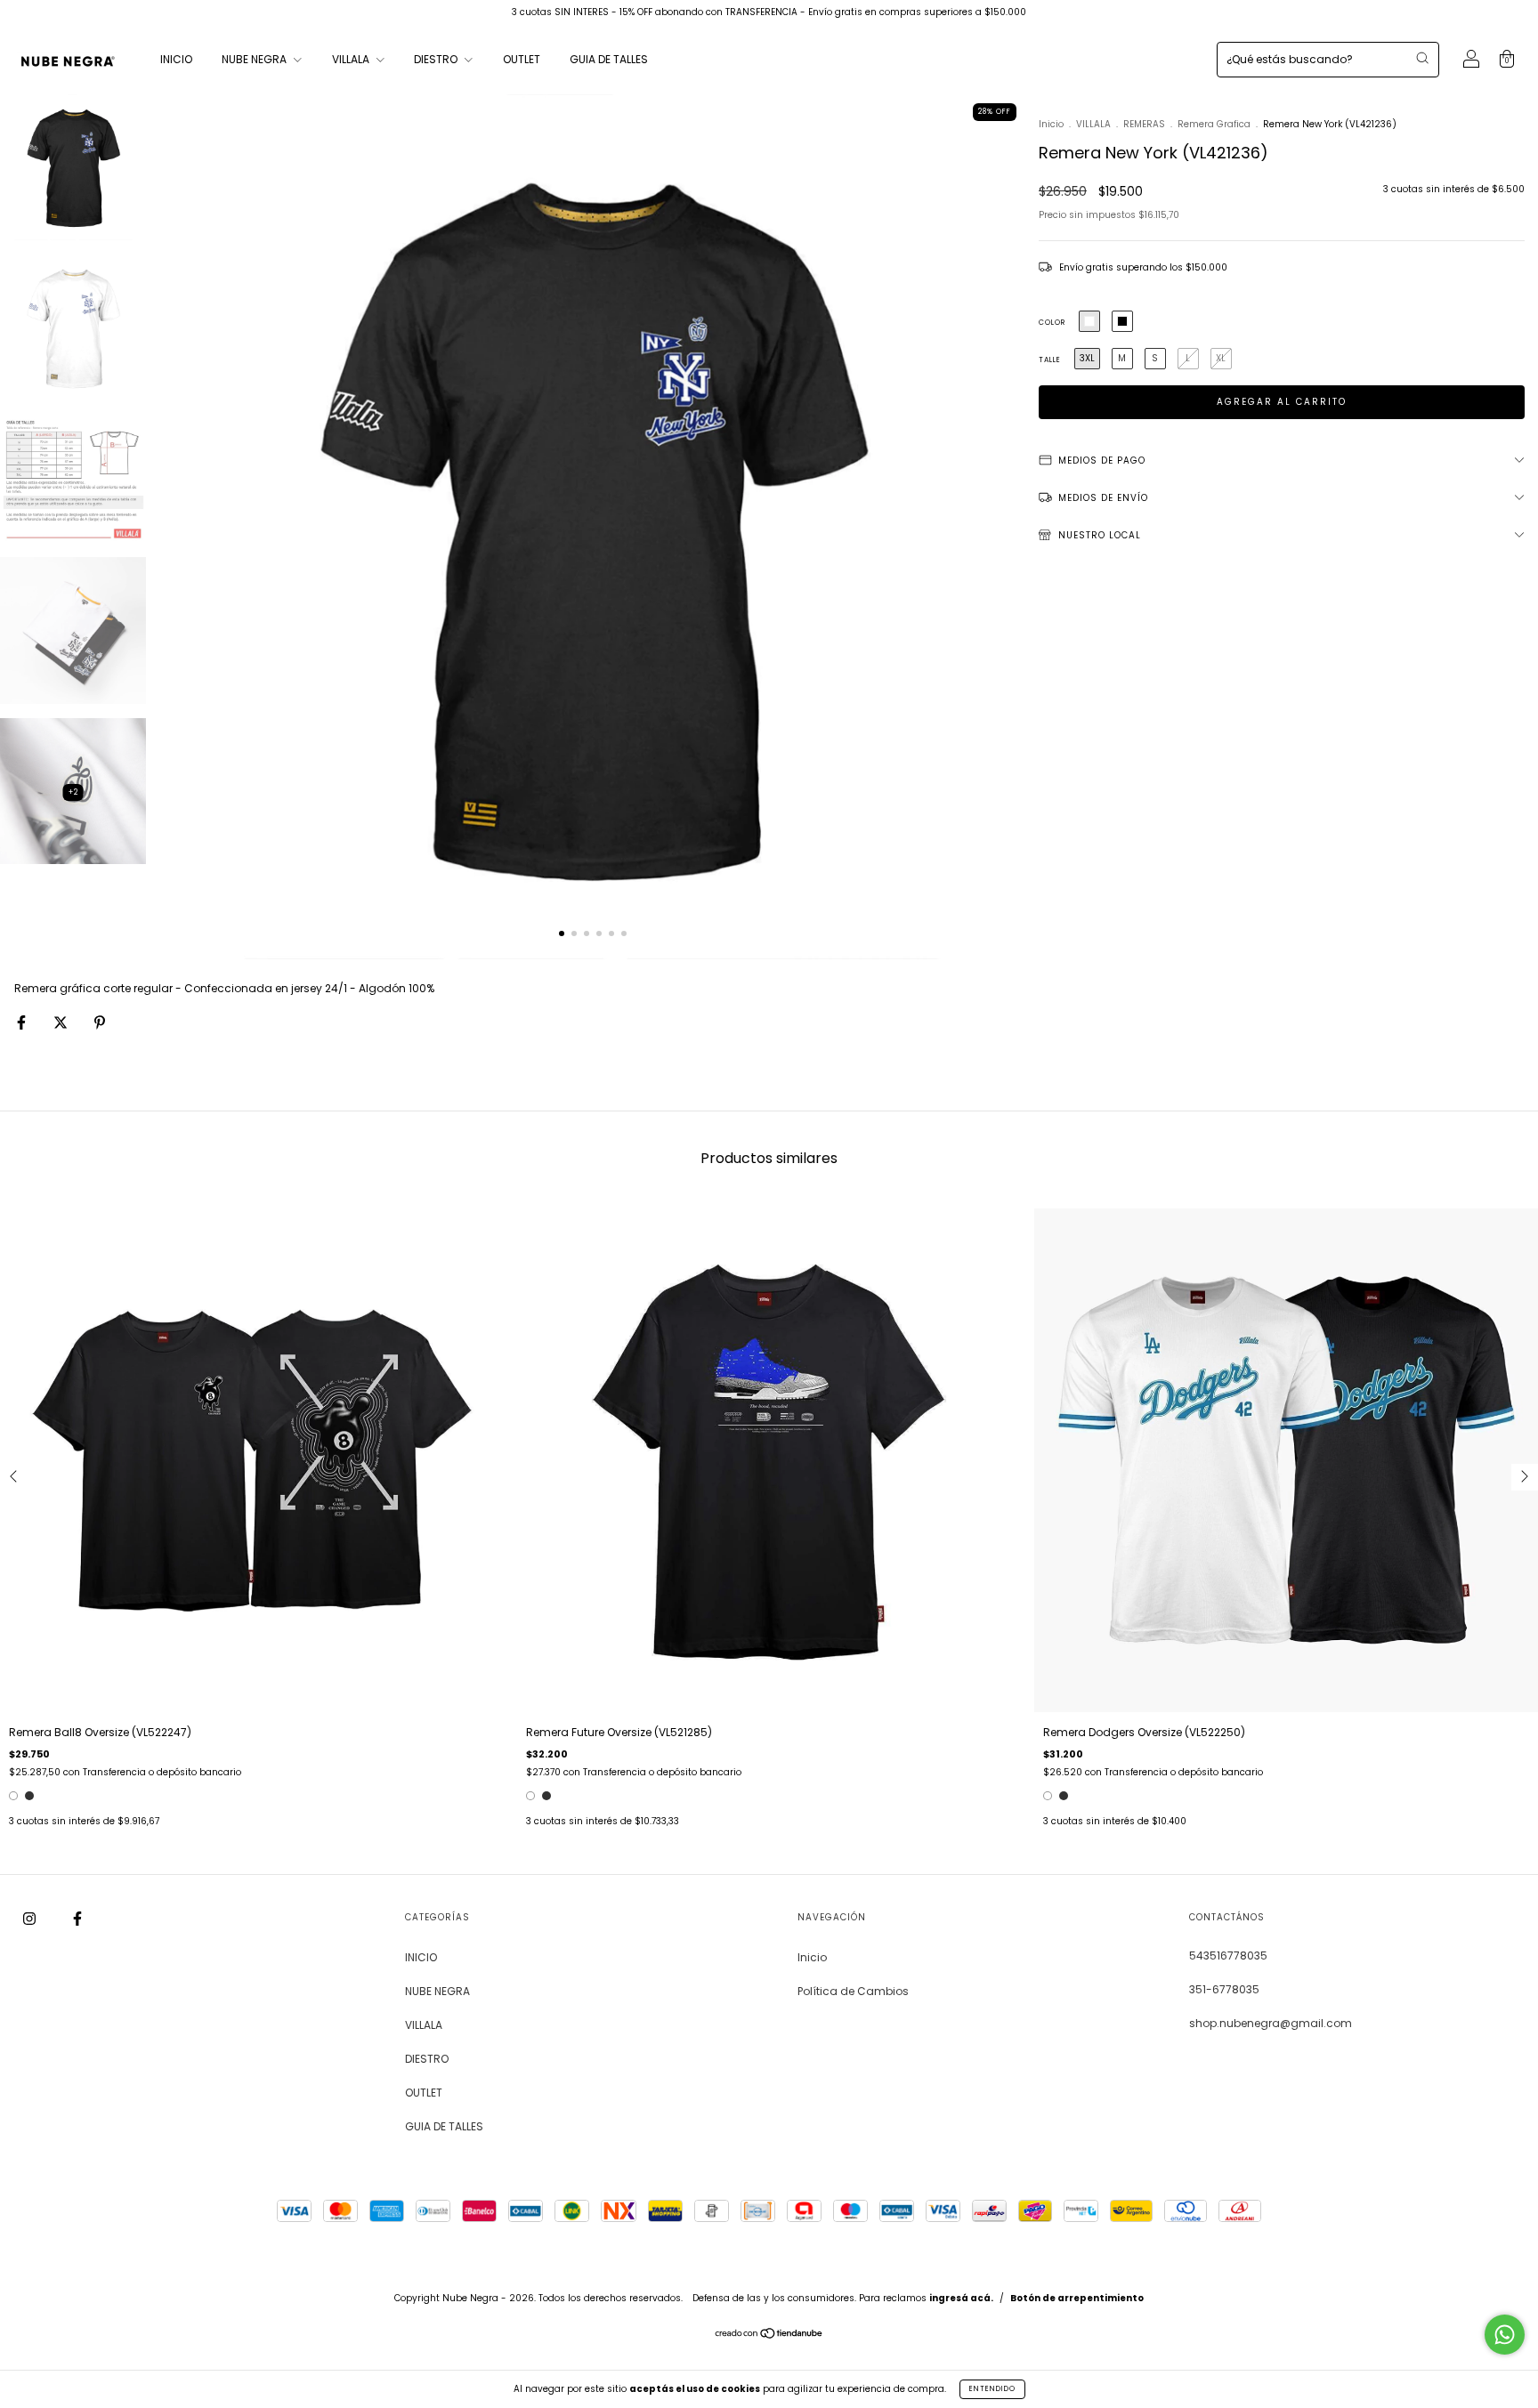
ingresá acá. (961, 2298)
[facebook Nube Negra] (77, 1918)
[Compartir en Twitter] (62, 1022)
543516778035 (1228, 1955)
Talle (1050, 360)
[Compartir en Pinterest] (100, 1022)
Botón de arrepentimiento (1077, 2298)
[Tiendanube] (769, 2335)
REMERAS (1144, 124)
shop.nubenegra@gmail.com (1271, 2023)
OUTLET (522, 59)
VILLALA (352, 59)
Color (1052, 323)
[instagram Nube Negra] (31, 1918)
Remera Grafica (1214, 124)
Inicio (1051, 124)
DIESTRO (437, 59)
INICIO (176, 59)
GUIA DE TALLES (609, 59)
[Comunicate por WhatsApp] (1505, 2335)
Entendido (992, 2389)
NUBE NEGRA (255, 59)
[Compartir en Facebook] (23, 1022)
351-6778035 (1224, 1989)
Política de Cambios (853, 1991)
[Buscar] (1422, 58)
